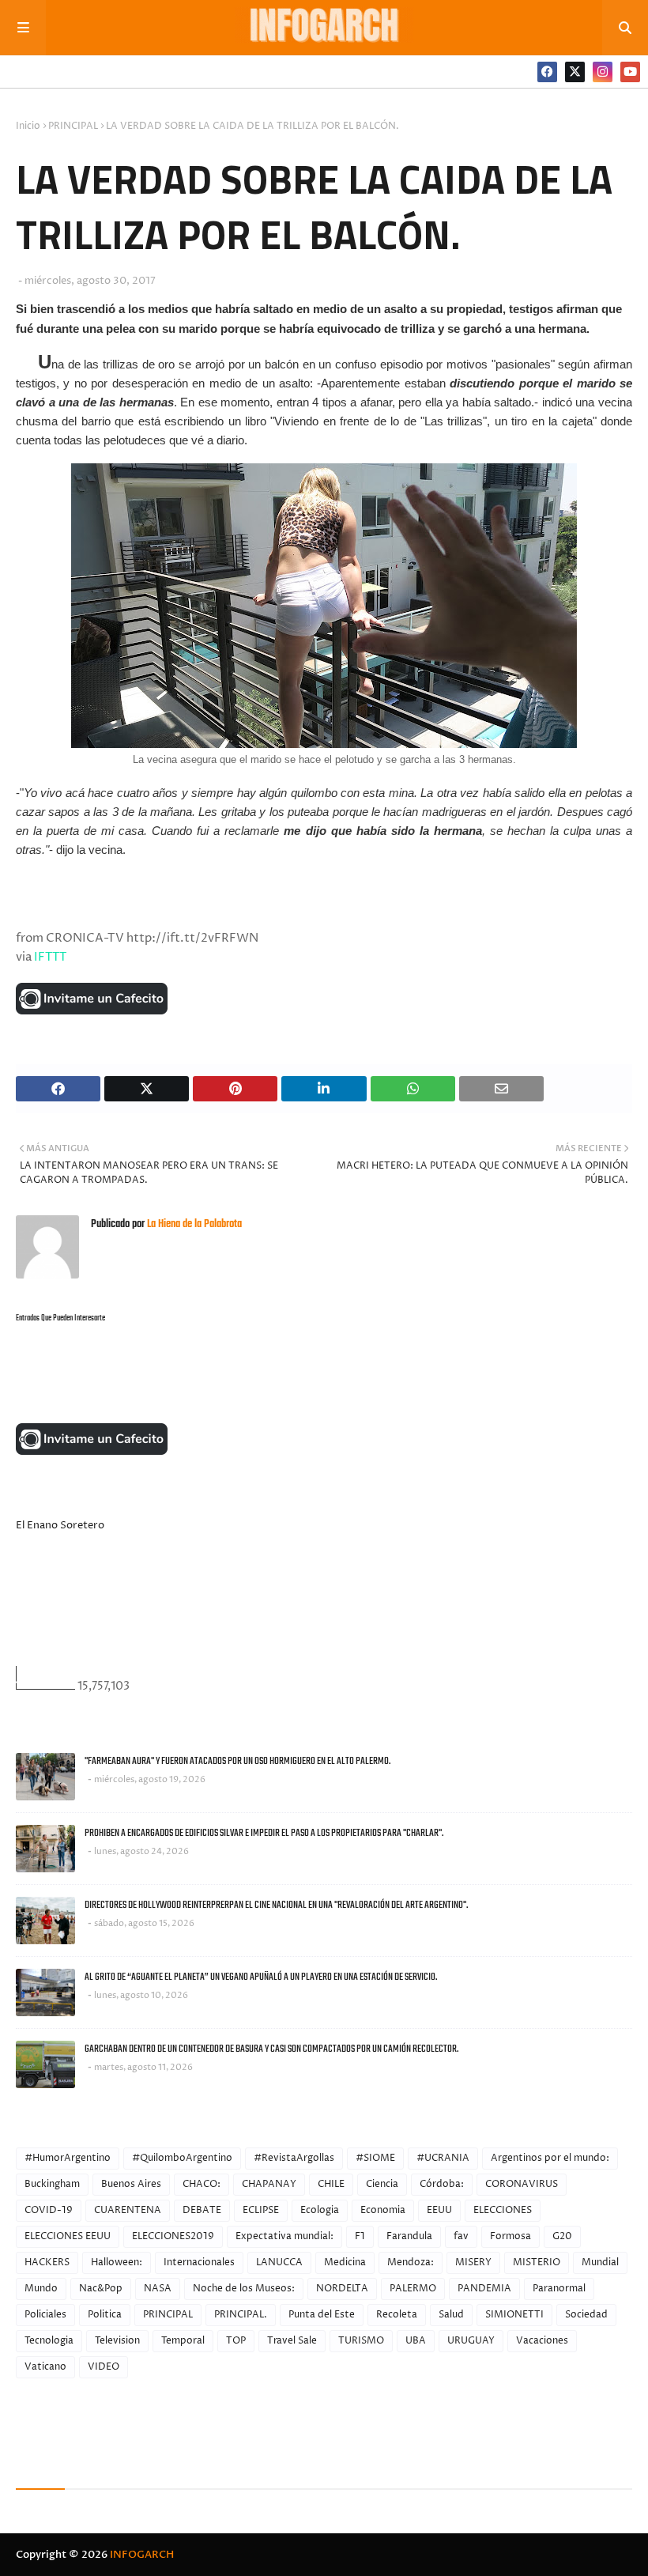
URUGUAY (471, 2341)
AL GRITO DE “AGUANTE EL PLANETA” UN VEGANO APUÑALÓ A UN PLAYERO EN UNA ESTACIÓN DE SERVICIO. (261, 1977)
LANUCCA (279, 2262)
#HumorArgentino (68, 2158)
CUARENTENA (128, 2210)
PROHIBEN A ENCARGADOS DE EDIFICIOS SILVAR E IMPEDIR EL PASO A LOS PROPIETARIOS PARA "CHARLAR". (264, 1833)
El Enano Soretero (60, 1525)
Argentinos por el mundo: (550, 2158)
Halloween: (117, 2262)
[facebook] (547, 72)
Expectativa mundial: (284, 2236)
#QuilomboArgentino (182, 2158)
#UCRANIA (443, 2158)
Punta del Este (322, 2315)
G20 (562, 2236)
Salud (451, 2315)
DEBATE (202, 2210)
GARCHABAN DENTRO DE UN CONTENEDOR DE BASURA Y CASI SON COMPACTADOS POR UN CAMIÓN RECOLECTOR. (271, 2049)
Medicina (345, 2262)
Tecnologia (49, 2341)
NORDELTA (342, 2289)
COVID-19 (49, 2210)
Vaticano (45, 2367)
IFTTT (50, 957)
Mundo (41, 2289)
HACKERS (47, 2262)
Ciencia (382, 2184)
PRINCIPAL (73, 126)
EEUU (439, 2210)
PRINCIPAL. (241, 2315)
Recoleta (397, 2315)
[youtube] (630, 72)
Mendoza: (411, 2262)
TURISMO (361, 2341)
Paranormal (559, 2289)
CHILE (331, 2184)
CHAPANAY (269, 2184)
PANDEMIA (484, 2289)
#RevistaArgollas (294, 2158)
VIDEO (104, 2367)
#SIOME (375, 2158)
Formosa (510, 2236)
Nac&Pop (101, 2289)
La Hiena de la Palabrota (193, 1224)
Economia (383, 2210)
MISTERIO (537, 2262)
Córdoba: (442, 2184)
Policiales (45, 2315)
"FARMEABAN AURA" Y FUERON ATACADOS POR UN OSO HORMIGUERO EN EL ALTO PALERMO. (237, 1761)
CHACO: (202, 2184)
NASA (158, 2289)
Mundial (600, 2262)
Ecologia (320, 2210)
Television (117, 2341)
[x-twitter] (575, 72)
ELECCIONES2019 (173, 2236)
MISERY (473, 2262)
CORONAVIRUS (522, 2184)
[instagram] (603, 72)
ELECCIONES (503, 2210)
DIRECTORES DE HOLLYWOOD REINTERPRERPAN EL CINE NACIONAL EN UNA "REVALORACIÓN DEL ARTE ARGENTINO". (276, 1905)
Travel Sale (292, 2341)
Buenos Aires (131, 2184)
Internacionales (199, 2262)
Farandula (409, 2236)
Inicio (28, 126)
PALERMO (413, 2289)
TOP (236, 2341)
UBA (416, 2341)
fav (461, 2236)
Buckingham (52, 2184)
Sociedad (586, 2315)
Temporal (183, 2341)
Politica (105, 2315)
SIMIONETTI (514, 2315)
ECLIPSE (261, 2210)
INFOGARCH (142, 2555)
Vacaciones (542, 2341)
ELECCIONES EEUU (68, 2236)
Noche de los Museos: (244, 2289)
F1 (360, 2236)
